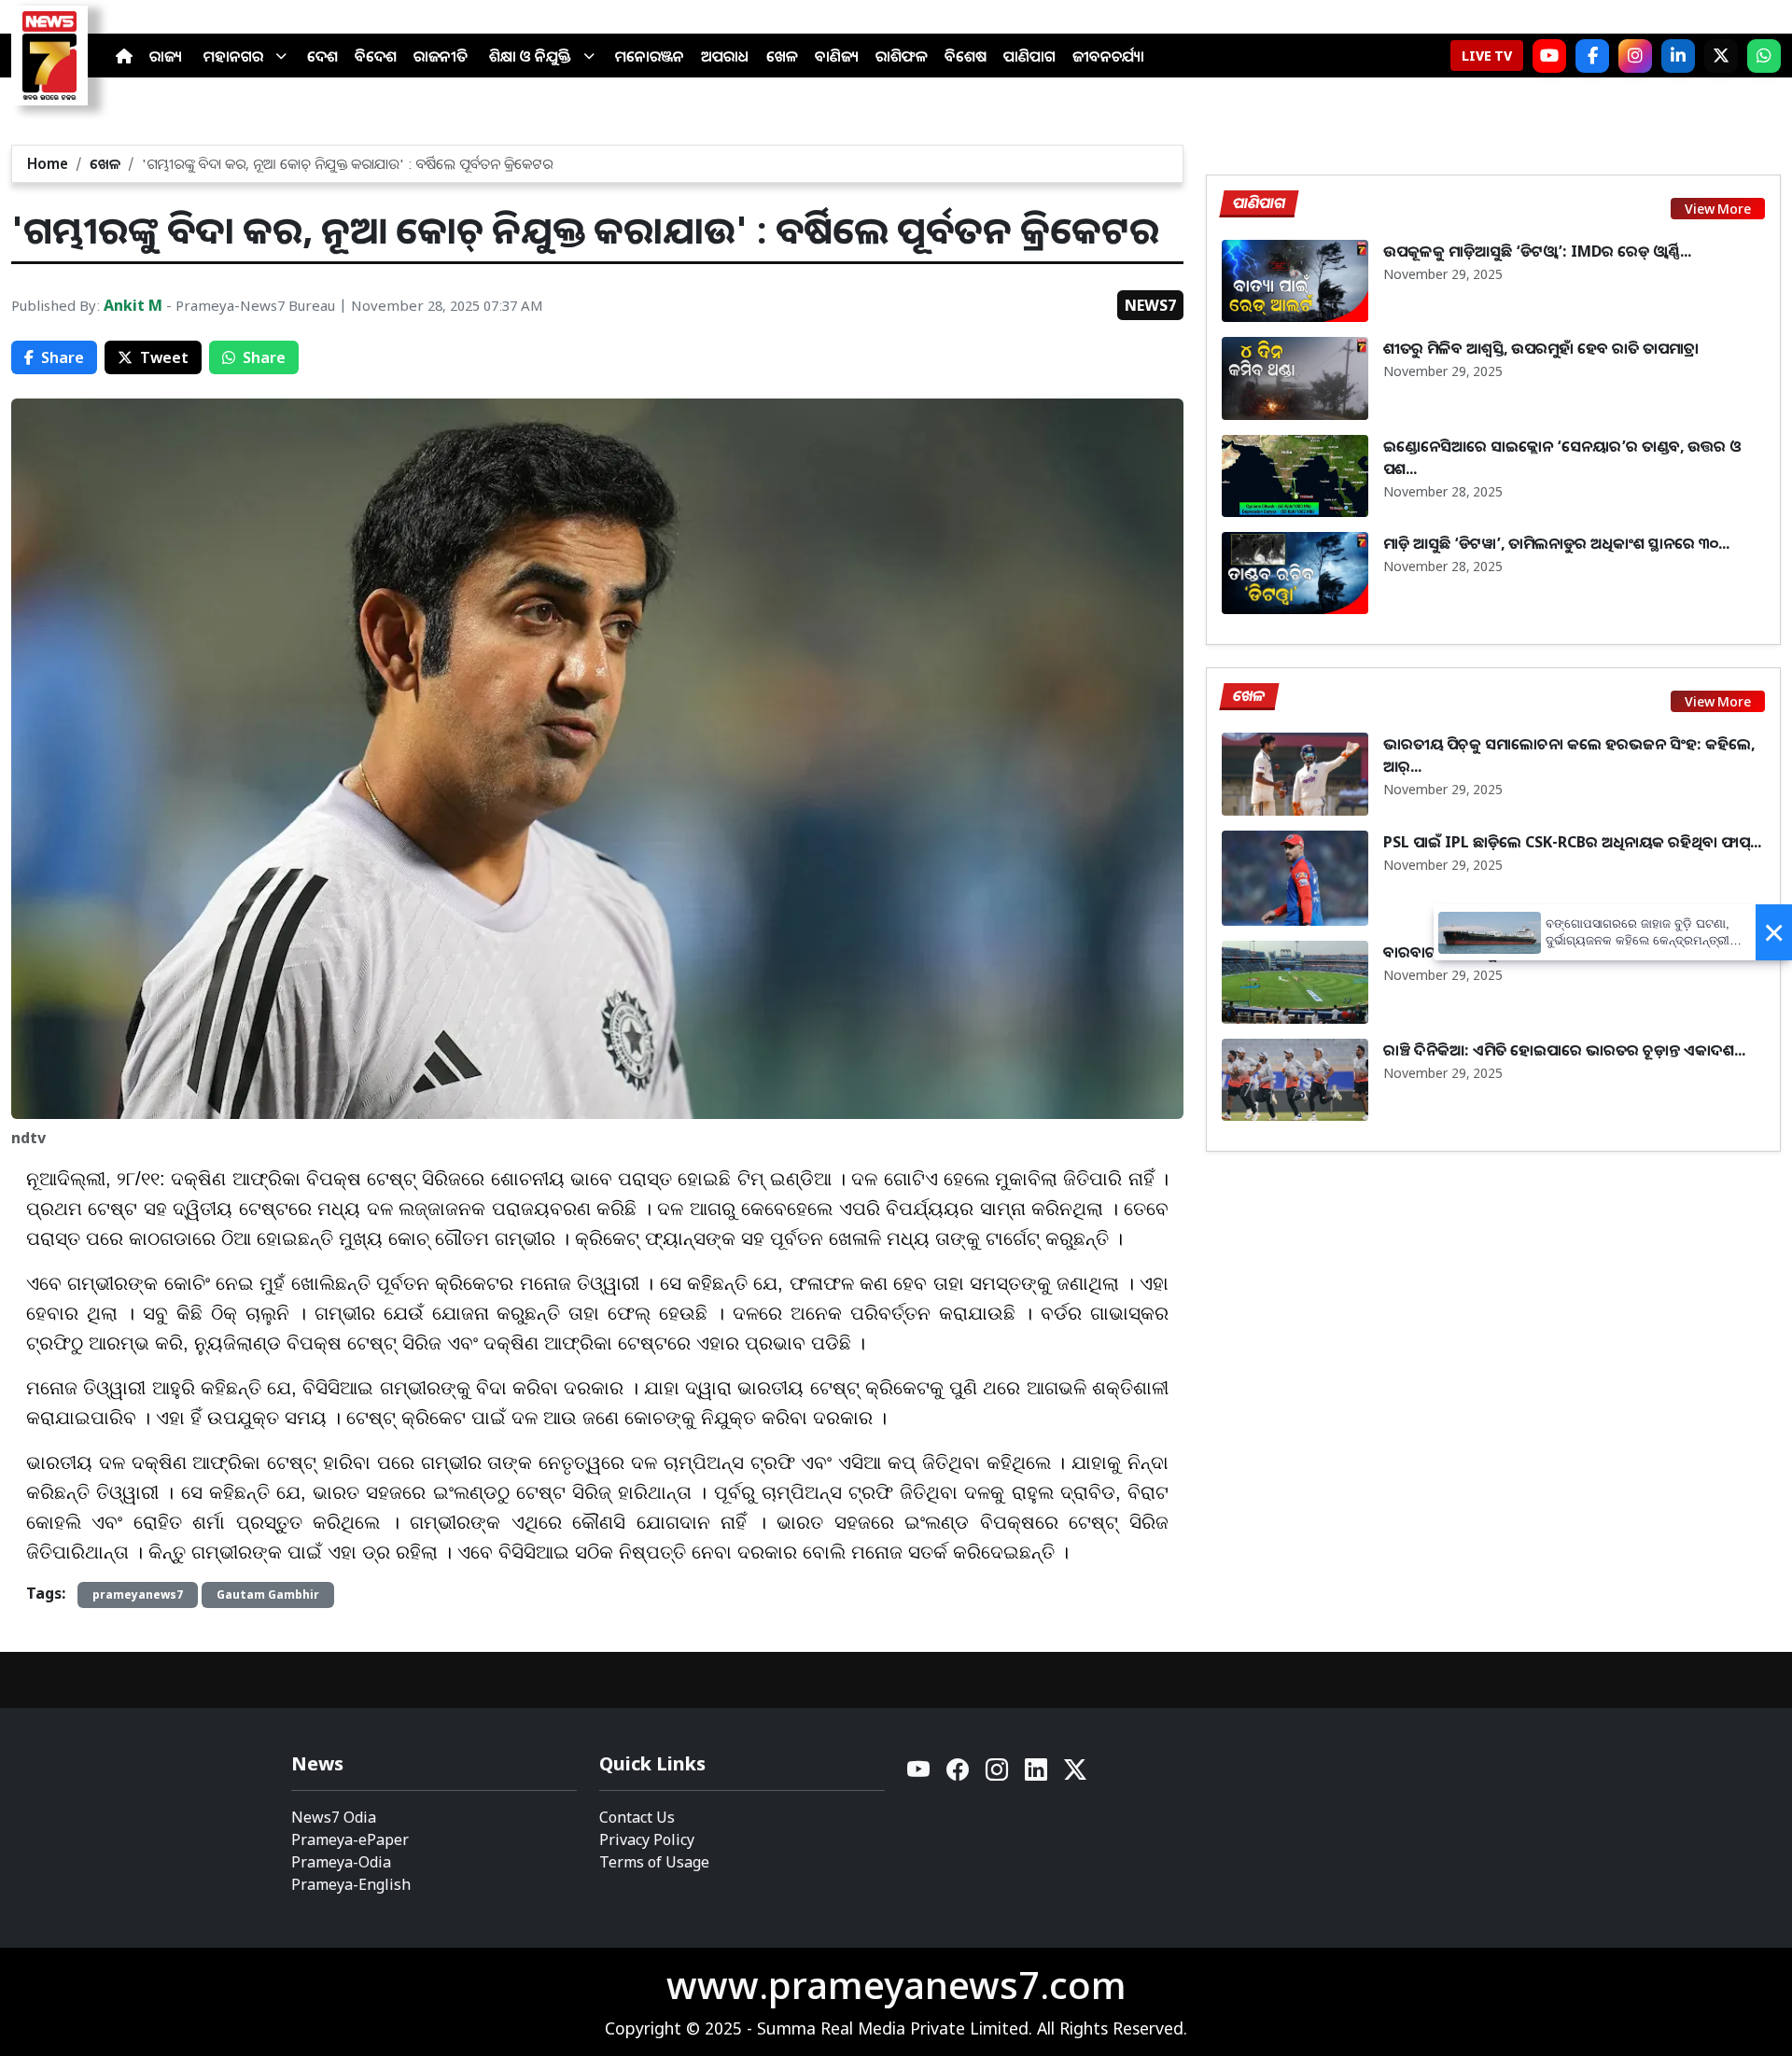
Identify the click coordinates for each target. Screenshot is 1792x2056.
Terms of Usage (654, 1862)
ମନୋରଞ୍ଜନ (650, 56)
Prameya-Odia (341, 1862)
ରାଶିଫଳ (902, 56)
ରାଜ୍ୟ (166, 56)
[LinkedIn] (1678, 56)
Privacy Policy (647, 1839)
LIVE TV (1487, 56)
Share (63, 357)
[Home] (124, 56)
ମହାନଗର (233, 56)
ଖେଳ (782, 56)
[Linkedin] (1037, 1775)
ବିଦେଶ (376, 56)
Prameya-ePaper (350, 1839)
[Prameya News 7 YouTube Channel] (1549, 56)
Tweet (164, 357)
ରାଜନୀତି (441, 56)
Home (48, 163)
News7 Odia (334, 1817)
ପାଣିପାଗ (1029, 56)
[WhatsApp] (1764, 56)
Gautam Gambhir (268, 1594)
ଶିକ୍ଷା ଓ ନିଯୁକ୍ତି (530, 56)
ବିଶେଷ (966, 56)
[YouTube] (919, 1775)
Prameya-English (351, 1884)
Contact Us (637, 1817)
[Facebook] (1592, 56)
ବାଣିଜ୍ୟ (837, 56)
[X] (1721, 56)
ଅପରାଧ (725, 56)
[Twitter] (1075, 1775)
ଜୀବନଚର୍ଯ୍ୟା (1108, 56)
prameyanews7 (138, 1594)
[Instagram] (1635, 56)
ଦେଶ (322, 56)
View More (1718, 209)
